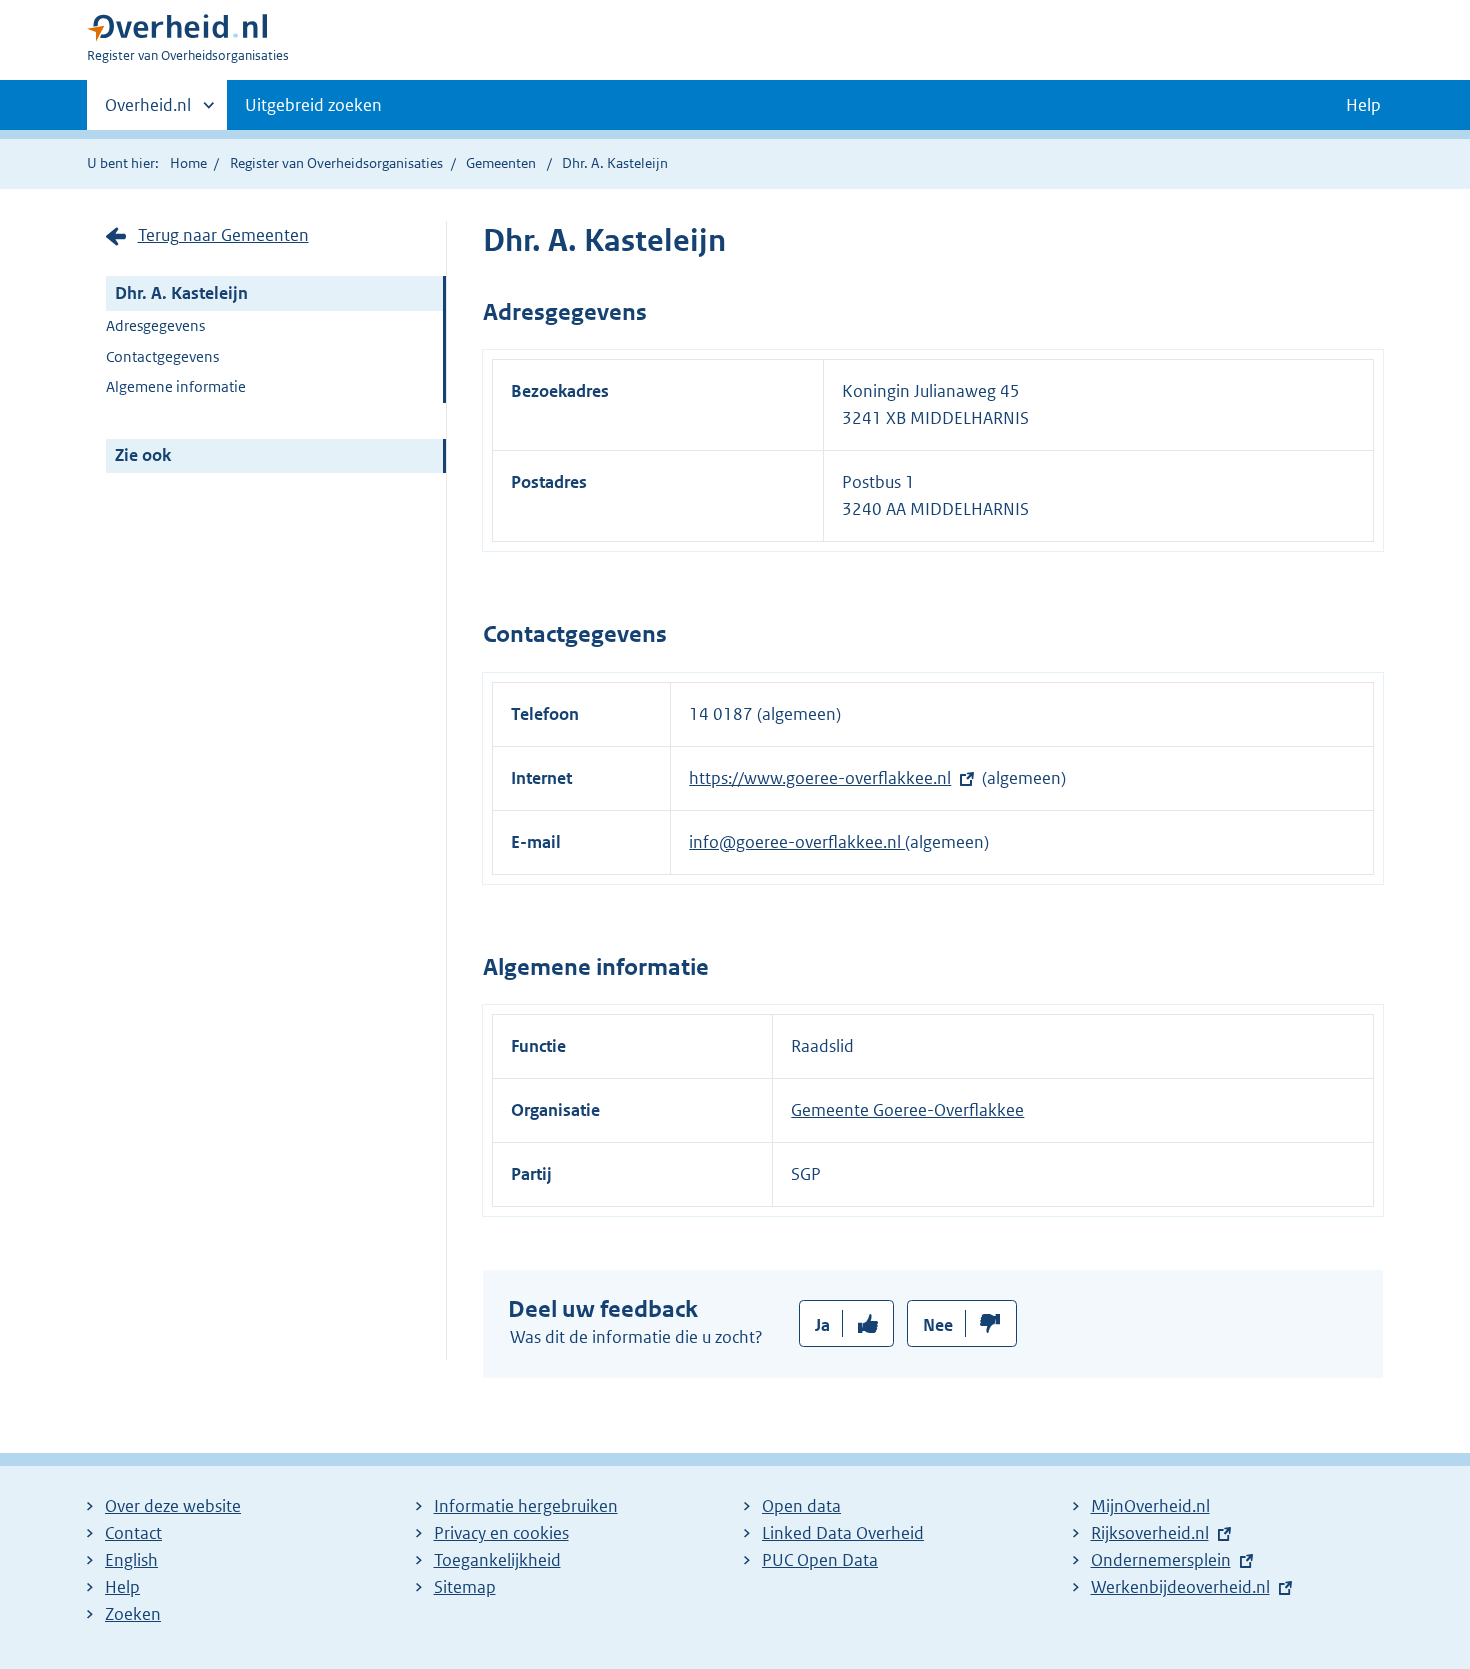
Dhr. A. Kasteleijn (181, 293)
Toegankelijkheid (497, 1560)
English (131, 1560)
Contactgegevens (162, 356)
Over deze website (173, 1506)
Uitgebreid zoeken (313, 105)
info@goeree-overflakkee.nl (797, 842)
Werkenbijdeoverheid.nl (1180, 1587)
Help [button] (1363, 105)
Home (188, 163)
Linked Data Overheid (843, 1533)
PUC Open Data (820, 1560)
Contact (133, 1533)
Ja (822, 1325)
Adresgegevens (155, 325)
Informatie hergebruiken (526, 1506)
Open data (801, 1506)
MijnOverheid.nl (1150, 1506)
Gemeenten (501, 163)
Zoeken (133, 1614)
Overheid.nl (148, 112)
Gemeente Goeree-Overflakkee (907, 1110)
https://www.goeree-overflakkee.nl (820, 778)
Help (122, 1587)
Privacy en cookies (501, 1533)
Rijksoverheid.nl (1150, 1533)
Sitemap (465, 1587)
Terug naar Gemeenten (223, 235)
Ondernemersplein (1161, 1560)
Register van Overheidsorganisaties (336, 163)
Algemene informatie (176, 386)
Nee (938, 1325)
